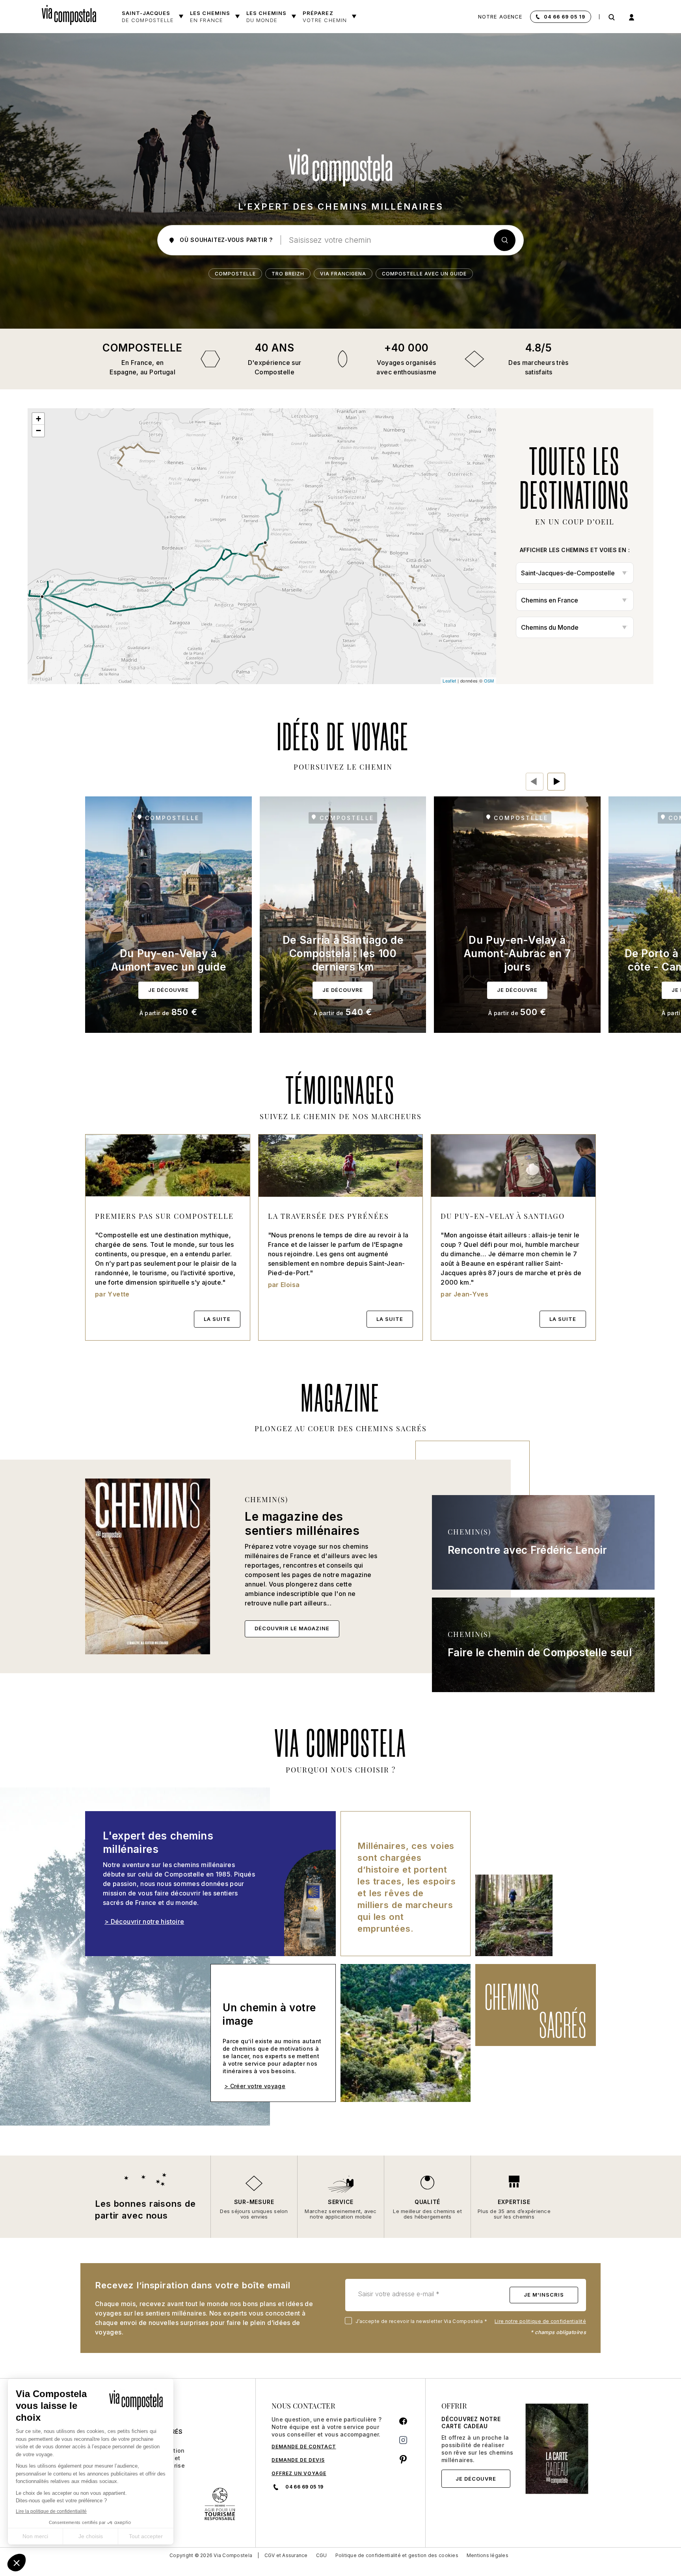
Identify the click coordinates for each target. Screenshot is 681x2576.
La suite (217, 1319)
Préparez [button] (325, 17)
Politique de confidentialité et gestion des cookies (397, 2555)
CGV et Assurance (286, 2555)
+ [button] (38, 419)
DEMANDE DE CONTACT (304, 2447)
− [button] (38, 431)
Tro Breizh (288, 274)
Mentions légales (487, 2555)
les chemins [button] (266, 17)
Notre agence (500, 17)
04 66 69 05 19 (565, 17)
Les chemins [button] (210, 17)
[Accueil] (72, 13)
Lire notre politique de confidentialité (540, 2321)
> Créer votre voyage (255, 2086)
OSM (489, 681)
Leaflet (449, 681)
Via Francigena (343, 274)
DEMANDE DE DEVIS (298, 2460)
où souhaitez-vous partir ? (225, 240)
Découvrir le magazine (292, 1628)
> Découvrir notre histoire (144, 1921)
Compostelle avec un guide (424, 274)
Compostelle (235, 274)
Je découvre (476, 2479)
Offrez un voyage (299, 2473)
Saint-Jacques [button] (148, 17)
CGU (322, 2555)
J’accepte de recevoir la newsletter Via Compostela (418, 2321)
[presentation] (535, 782)
